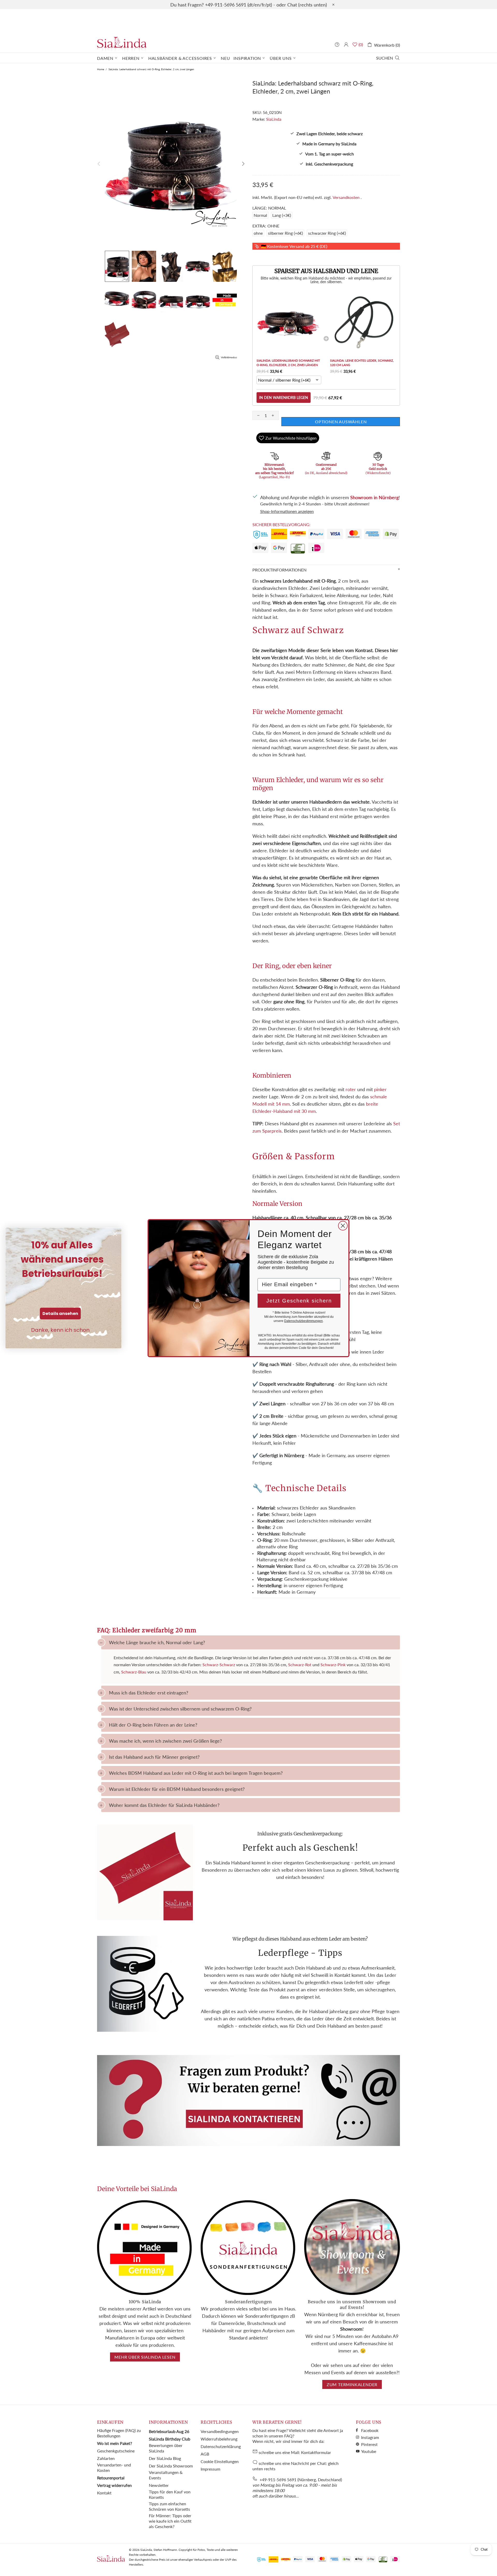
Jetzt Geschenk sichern (299, 1301)
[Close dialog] (343, 1226)
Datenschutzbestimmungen (304, 1321)
